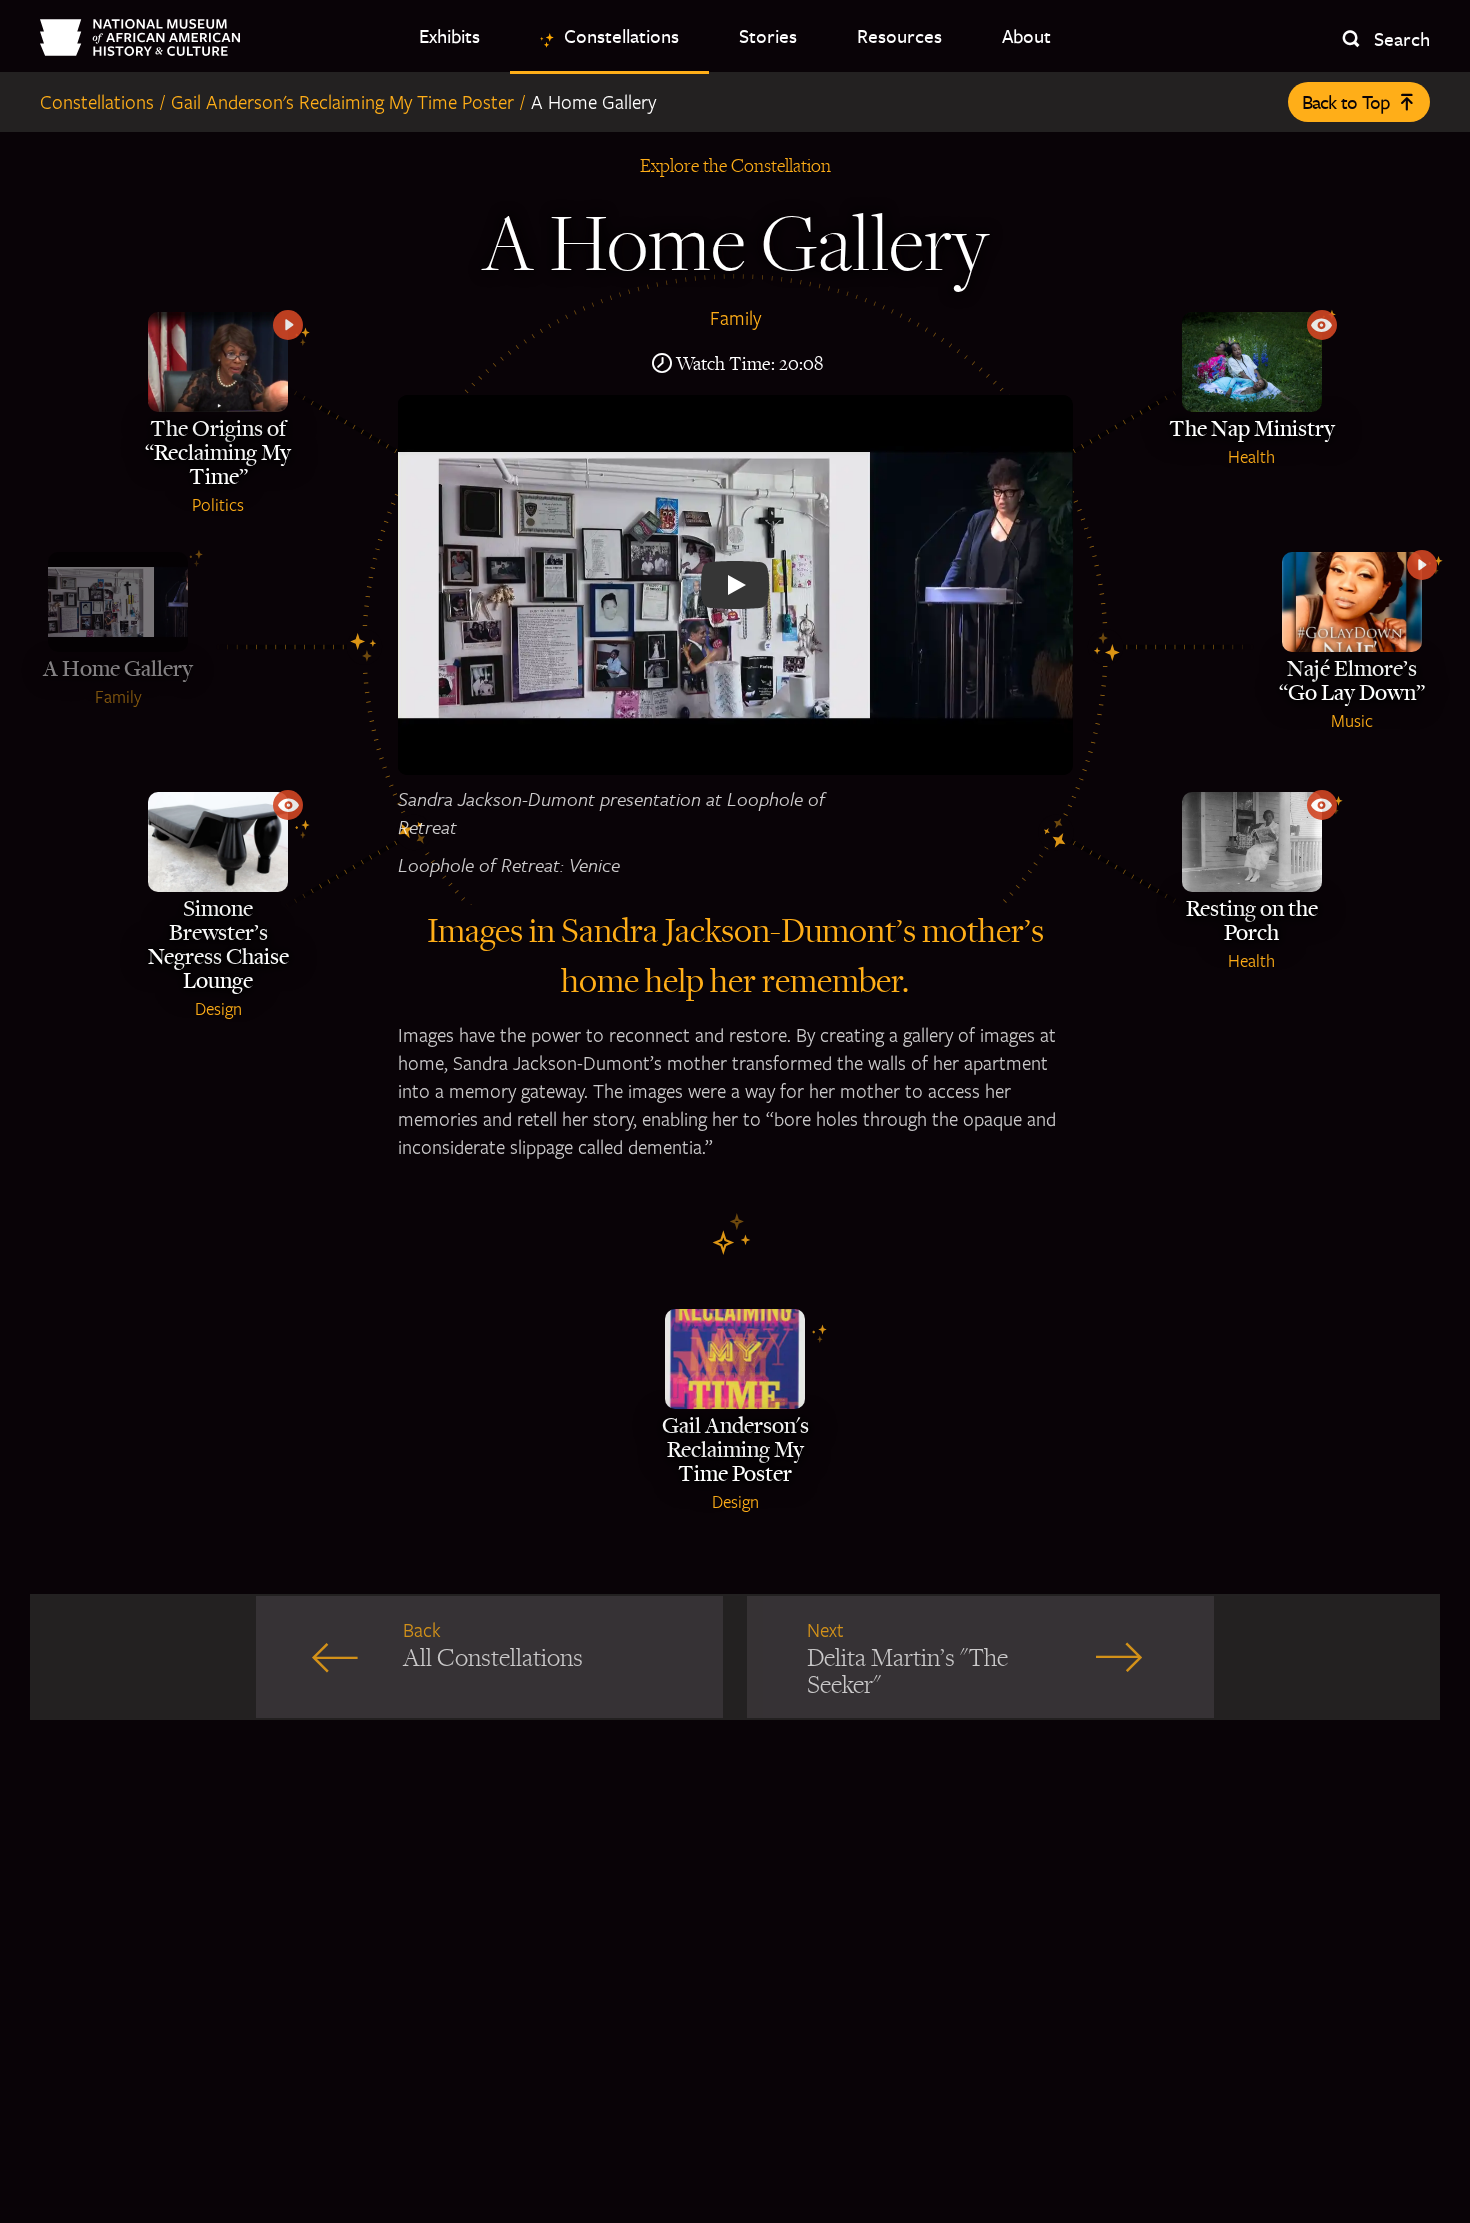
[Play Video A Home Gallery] (735, 585)
